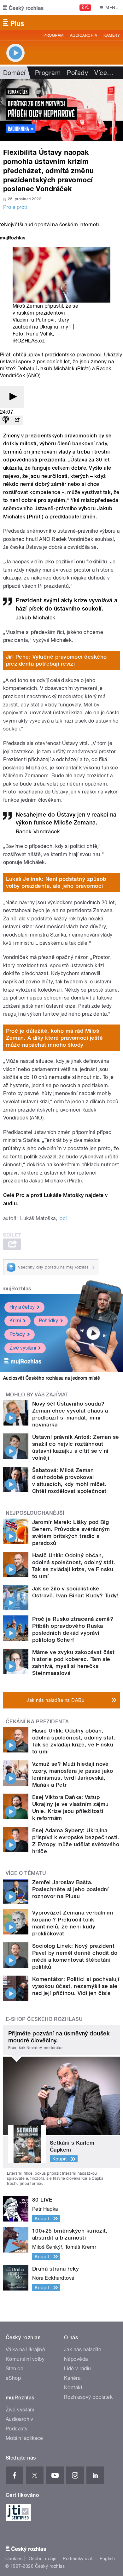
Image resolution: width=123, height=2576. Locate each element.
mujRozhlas (17, 1289)
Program (53, 35)
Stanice (15, 2369)
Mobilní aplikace (24, 2438)
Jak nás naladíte (83, 2350)
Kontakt (73, 2388)
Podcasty (17, 2429)
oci (63, 1218)
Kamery (112, 35)
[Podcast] (6, 420)
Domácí (14, 73)
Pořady (77, 73)
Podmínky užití (78, 2559)
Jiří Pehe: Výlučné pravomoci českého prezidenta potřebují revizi (56, 660)
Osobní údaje (43, 2559)
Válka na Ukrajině (25, 2350)
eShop (13, 2378)
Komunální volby (25, 2359)
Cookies (14, 2559)
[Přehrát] (12, 397)
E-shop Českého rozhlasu (44, 2019)
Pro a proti (15, 207)
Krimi (15, 1321)
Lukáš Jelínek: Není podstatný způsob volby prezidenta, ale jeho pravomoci (56, 882)
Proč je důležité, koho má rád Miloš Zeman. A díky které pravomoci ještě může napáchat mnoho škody (55, 1038)
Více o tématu (26, 1873)
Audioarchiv (84, 35)
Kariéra (72, 2378)
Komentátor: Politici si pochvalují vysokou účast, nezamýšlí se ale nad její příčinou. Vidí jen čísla (76, 1986)
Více (104, 73)
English (107, 2559)
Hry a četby (22, 1307)
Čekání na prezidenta (37, 1722)
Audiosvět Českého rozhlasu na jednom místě (52, 1378)
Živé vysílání (23, 1348)
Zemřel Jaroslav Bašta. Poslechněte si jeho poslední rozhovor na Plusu (70, 1889)
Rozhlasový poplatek (88, 2397)
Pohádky (48, 1321)
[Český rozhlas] (23, 8)
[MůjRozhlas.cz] (13, 238)
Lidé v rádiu (78, 2369)
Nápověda (76, 2359)
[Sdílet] (17, 420)
